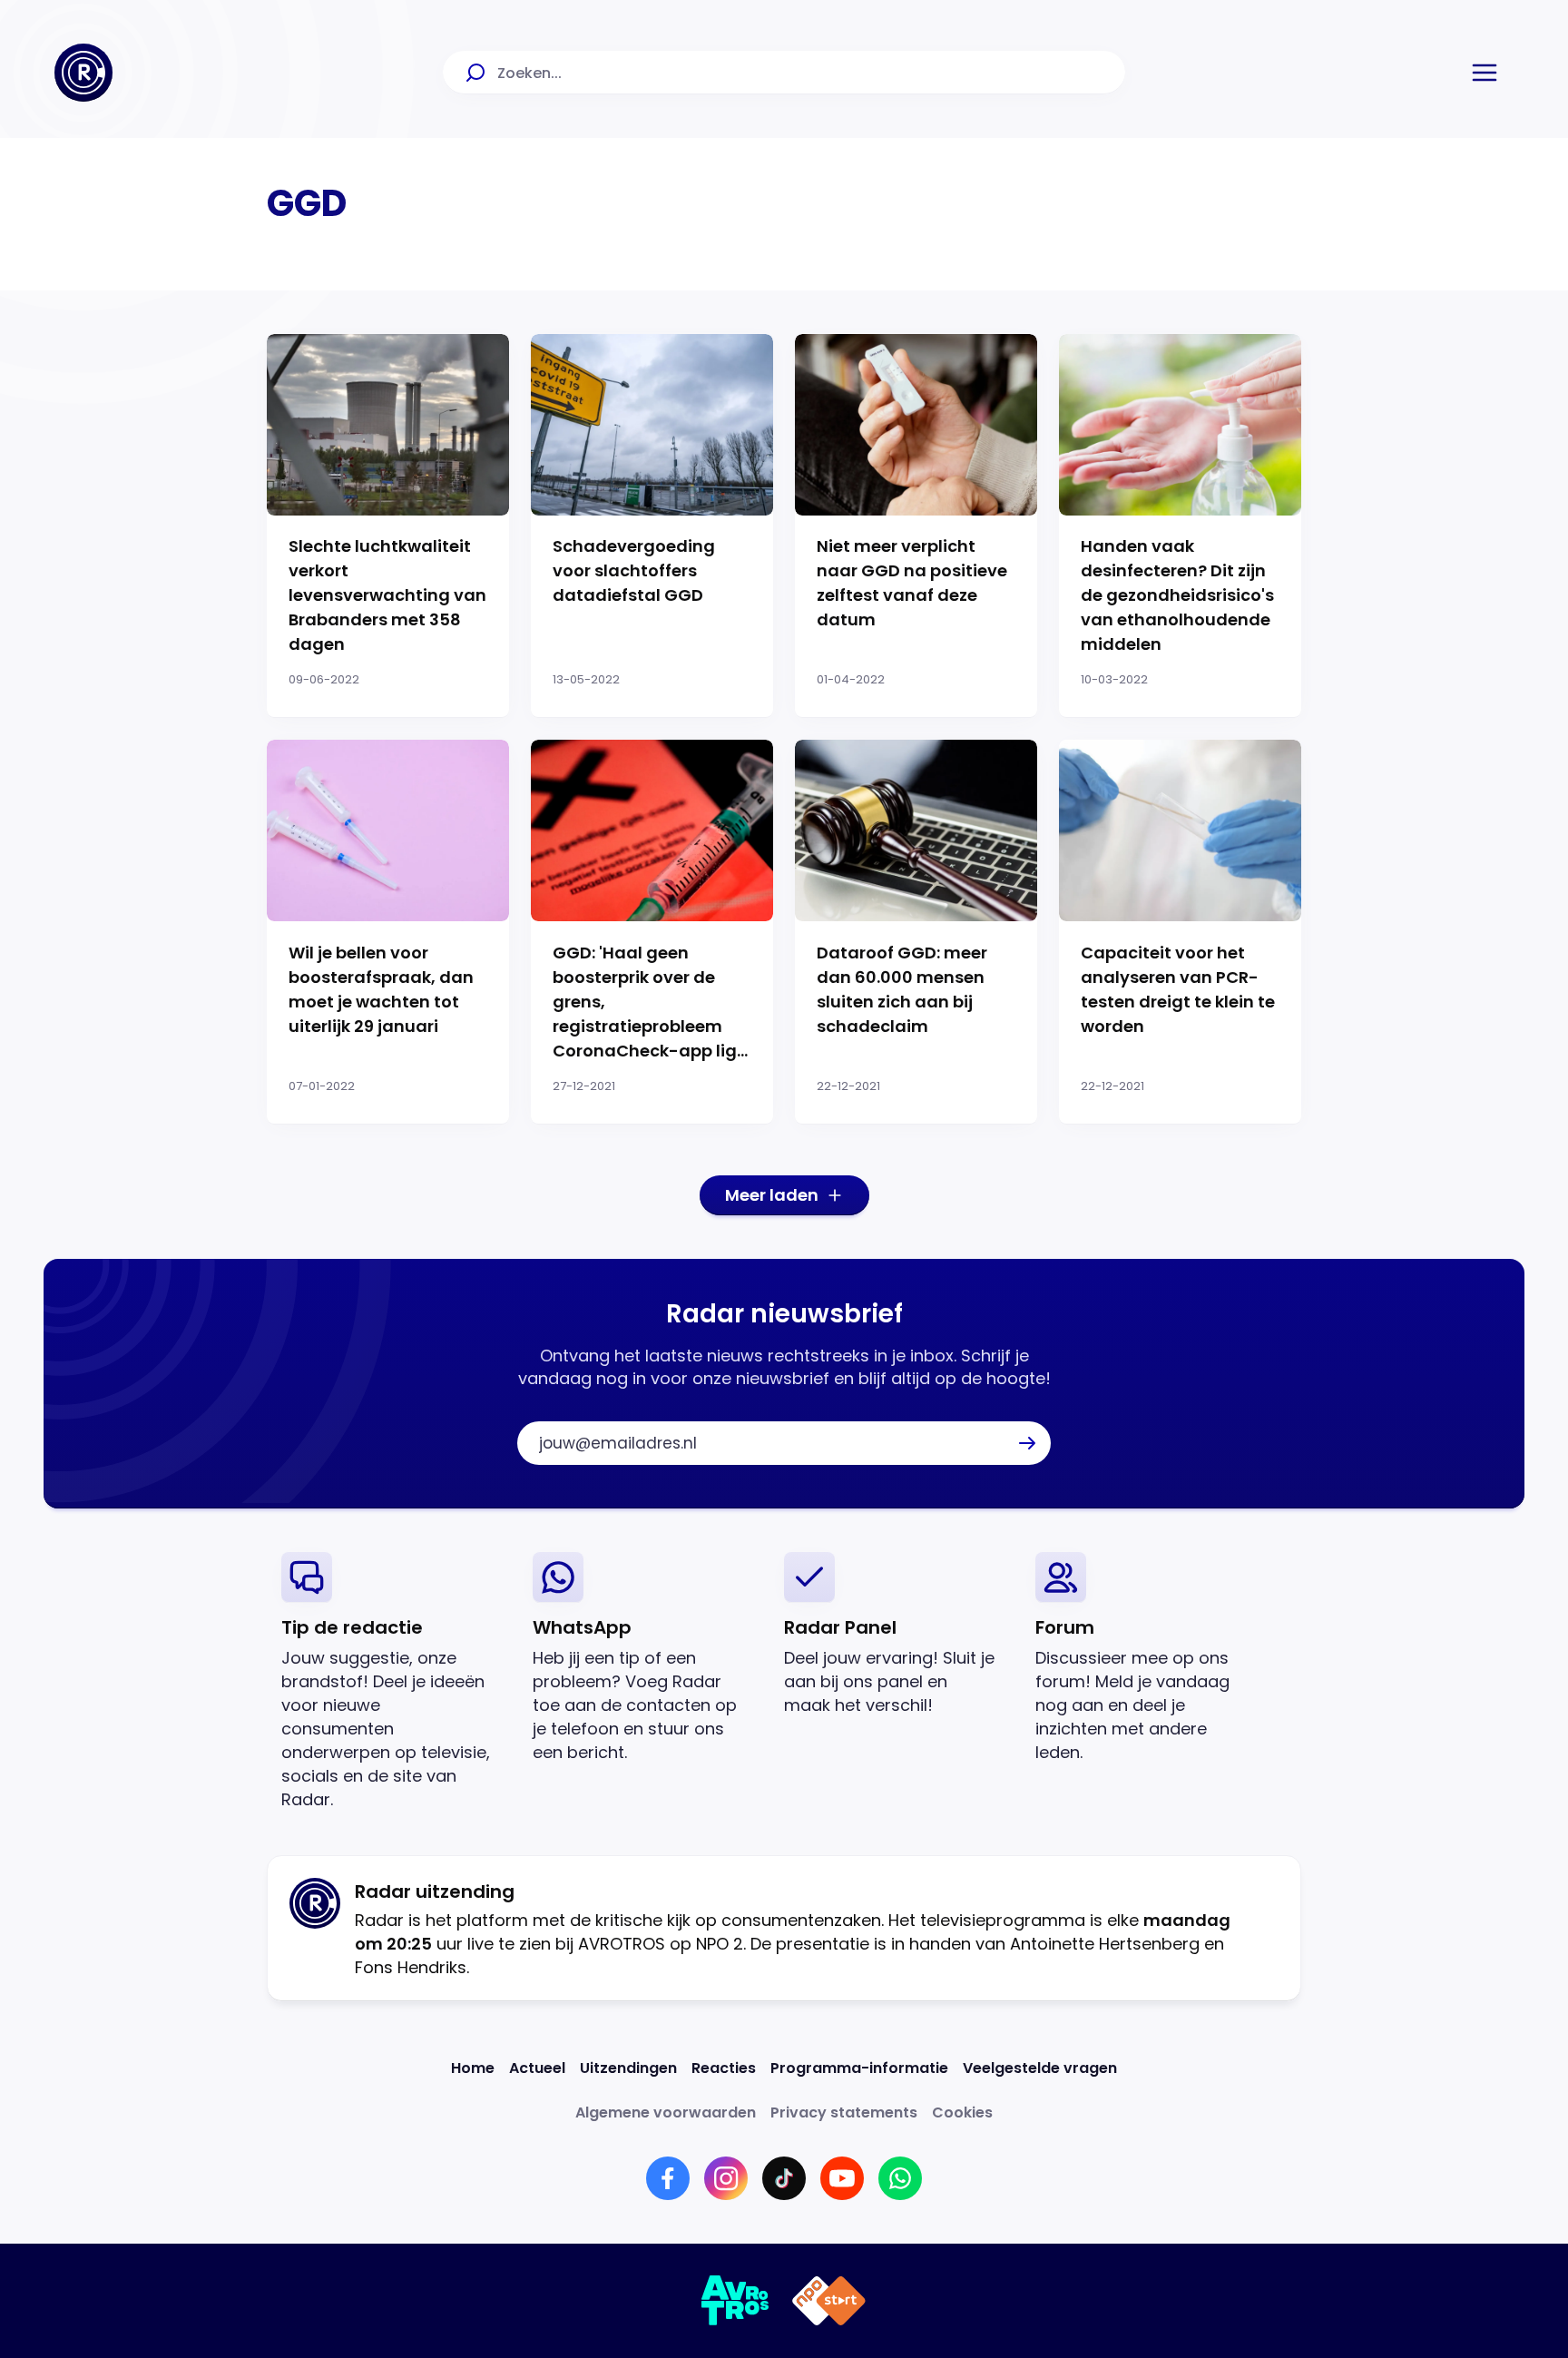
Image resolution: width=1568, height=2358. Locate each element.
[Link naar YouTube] (842, 2178)
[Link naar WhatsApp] (900, 2178)
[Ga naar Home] (83, 73)
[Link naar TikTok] (784, 2178)
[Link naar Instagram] (726, 2178)
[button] (1485, 73)
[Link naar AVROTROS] (735, 2301)
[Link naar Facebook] (668, 2178)
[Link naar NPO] (829, 2301)
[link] (392, 1681)
